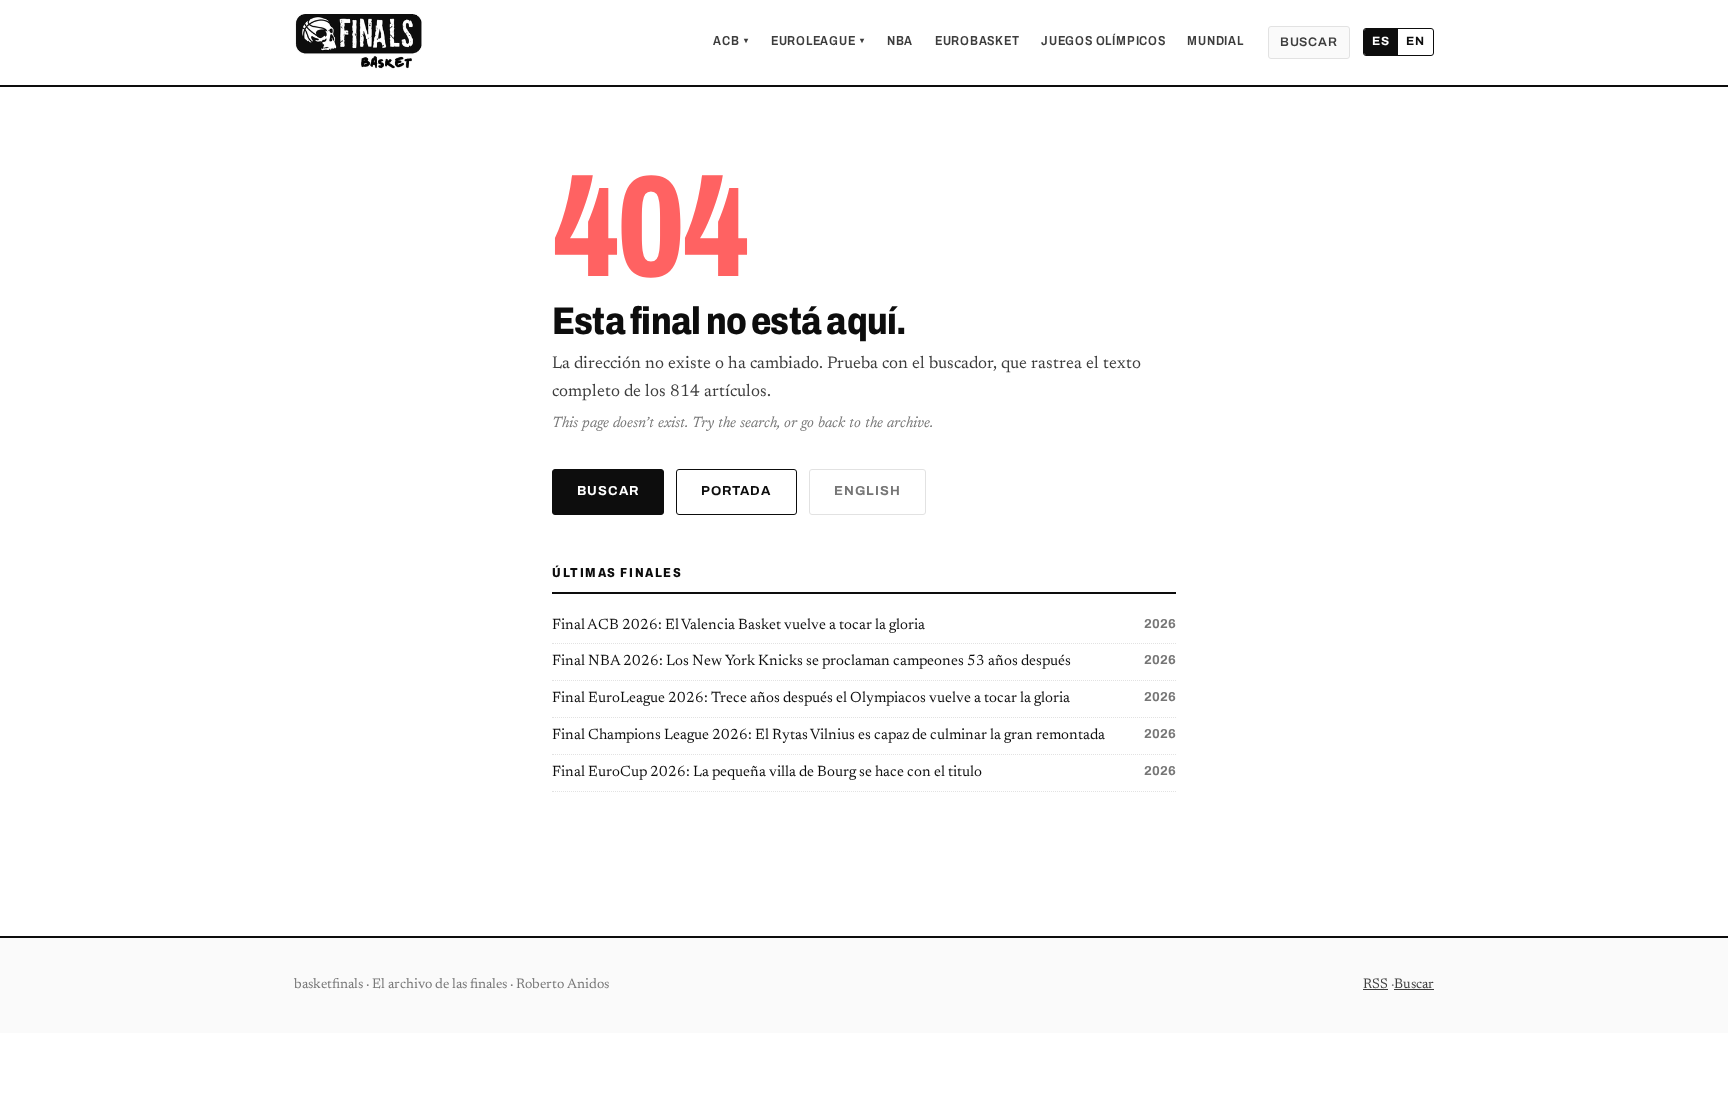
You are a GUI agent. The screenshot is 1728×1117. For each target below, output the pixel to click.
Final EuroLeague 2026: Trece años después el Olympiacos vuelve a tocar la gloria (864, 698)
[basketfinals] (358, 42)
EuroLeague (818, 41)
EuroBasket (977, 41)
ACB (731, 41)
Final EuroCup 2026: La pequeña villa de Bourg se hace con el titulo (864, 772)
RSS (1375, 985)
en (1415, 41)
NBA (900, 41)
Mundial (1215, 41)
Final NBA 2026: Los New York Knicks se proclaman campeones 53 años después (864, 661)
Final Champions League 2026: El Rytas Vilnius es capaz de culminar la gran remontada (864, 735)
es (1381, 41)
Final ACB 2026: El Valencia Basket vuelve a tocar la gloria (864, 625)
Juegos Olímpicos (1103, 41)
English (867, 491)
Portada (736, 491)
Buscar (1309, 42)
